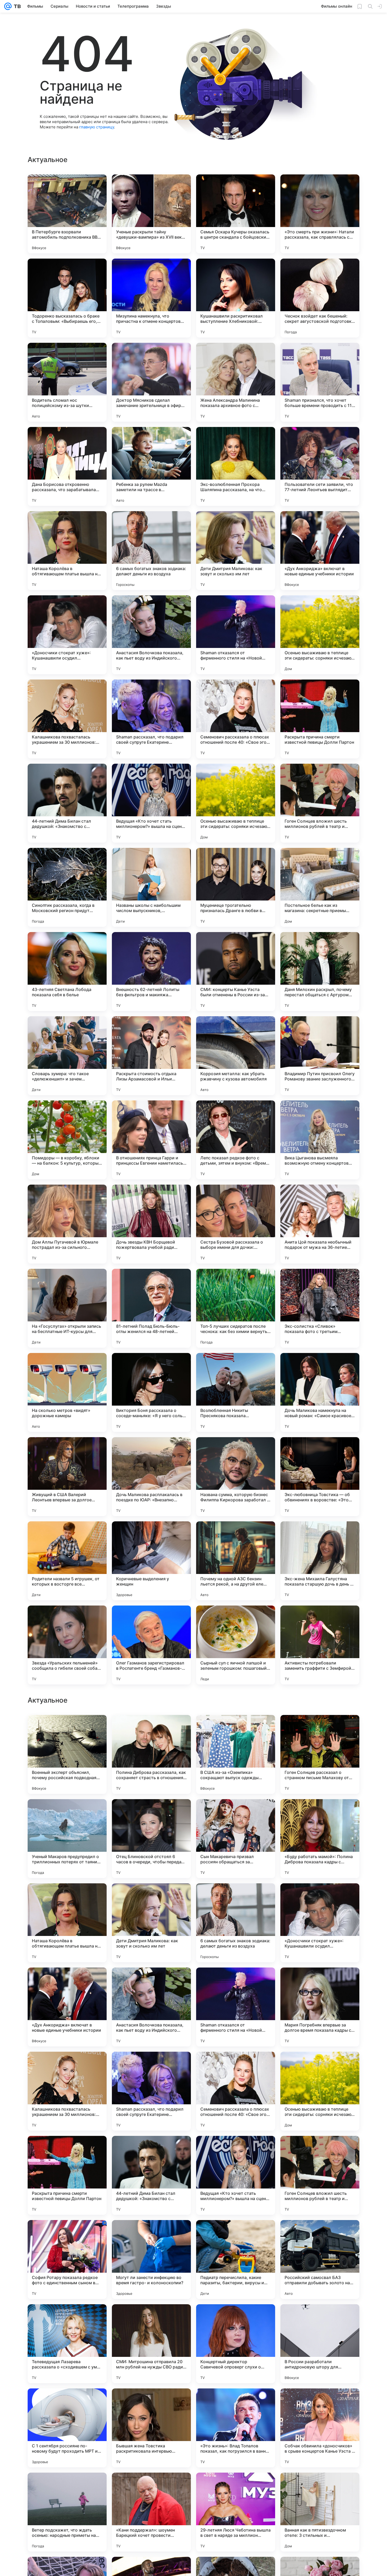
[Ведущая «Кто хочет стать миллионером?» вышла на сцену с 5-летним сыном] (151, 803)
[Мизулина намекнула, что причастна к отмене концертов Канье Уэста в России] (151, 298)
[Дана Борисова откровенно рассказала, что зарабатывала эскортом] (67, 466)
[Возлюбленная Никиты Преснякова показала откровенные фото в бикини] (236, 1392)
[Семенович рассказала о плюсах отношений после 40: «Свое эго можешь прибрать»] (236, 719)
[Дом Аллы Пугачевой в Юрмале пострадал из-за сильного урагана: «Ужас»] (67, 1224)
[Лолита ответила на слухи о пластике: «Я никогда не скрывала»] (236, 1982)
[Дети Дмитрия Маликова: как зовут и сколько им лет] (236, 551)
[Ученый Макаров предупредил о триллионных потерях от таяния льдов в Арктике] (67, 2175)
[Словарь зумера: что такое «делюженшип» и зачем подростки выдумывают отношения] (67, 1056)
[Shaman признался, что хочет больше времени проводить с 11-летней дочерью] (320, 382)
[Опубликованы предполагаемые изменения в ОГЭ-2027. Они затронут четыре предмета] (151, 1813)
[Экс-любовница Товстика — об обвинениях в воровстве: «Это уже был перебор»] (320, 1477)
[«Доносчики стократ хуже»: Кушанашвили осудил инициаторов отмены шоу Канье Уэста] (67, 635)
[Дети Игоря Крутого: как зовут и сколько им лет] (236, 1729)
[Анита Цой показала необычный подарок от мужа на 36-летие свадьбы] (320, 1224)
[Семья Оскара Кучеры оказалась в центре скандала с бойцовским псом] (236, 214)
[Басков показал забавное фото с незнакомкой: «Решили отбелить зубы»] (236, 1813)
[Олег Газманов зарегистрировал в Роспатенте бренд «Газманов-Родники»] (151, 1645)
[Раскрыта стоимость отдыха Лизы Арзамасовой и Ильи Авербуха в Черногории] (151, 1056)
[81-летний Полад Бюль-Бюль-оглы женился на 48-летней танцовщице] (151, 1308)
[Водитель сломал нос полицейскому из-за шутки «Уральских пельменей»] (67, 382)
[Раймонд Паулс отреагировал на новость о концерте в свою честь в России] (67, 1729)
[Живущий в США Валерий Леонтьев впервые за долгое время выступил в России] (67, 1477)
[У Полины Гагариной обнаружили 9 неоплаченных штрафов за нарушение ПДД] (320, 1813)
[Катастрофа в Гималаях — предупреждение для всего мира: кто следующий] (151, 1898)
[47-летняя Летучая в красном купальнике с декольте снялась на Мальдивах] (320, 1729)
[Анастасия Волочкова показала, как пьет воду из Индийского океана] (151, 635)
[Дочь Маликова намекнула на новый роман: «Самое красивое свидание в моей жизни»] (320, 1392)
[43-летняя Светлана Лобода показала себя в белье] (67, 972)
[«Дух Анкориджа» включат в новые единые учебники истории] (320, 551)
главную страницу (97, 127)
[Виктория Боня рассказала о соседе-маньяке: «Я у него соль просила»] (151, 1392)
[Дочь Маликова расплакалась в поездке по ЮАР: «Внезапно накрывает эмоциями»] (151, 1477)
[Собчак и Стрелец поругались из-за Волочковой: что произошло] (151, 1982)
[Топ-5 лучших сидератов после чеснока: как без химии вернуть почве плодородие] (236, 1308)
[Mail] (8, 6)
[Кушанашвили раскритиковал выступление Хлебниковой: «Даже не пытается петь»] (236, 298)
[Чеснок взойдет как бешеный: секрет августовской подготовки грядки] (320, 298)
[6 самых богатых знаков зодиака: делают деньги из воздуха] (151, 551)
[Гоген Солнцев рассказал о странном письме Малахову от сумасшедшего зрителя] (320, 2091)
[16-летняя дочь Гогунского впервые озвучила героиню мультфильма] (67, 1982)
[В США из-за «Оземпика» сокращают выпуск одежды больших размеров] (236, 2091)
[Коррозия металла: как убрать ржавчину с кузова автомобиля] (236, 1056)
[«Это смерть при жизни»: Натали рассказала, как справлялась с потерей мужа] (320, 214)
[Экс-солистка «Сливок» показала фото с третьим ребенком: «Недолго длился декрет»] (320, 1308)
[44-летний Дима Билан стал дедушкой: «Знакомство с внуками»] (67, 803)
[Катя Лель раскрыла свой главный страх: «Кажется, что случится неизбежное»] (151, 1729)
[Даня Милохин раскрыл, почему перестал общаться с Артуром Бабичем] (320, 972)
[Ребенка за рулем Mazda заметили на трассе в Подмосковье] (151, 466)
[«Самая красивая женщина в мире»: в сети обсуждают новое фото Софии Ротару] (320, 1982)
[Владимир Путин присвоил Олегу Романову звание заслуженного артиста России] (320, 1056)
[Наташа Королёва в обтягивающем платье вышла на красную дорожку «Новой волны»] (67, 551)
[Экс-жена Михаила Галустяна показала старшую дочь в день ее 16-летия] (320, 1561)
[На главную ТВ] (16, 6)
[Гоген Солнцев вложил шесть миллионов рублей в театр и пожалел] (320, 803)
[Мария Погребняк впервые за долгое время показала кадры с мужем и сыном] (320, 2344)
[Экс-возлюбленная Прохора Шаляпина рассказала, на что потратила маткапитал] (236, 466)
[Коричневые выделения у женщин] (151, 1561)
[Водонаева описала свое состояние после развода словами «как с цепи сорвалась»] (67, 1813)
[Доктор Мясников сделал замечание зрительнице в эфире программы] (151, 382)
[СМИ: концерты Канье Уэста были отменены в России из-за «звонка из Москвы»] (236, 972)
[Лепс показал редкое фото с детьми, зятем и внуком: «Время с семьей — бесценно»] (236, 1140)
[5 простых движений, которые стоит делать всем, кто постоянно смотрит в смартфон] (320, 1898)
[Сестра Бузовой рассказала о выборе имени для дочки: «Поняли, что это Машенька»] (236, 1224)
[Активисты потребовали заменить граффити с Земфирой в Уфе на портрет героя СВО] (320, 1645)
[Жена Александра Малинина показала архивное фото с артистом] (236, 382)
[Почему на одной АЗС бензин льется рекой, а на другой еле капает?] (236, 1561)
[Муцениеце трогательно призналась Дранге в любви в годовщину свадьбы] (236, 887)
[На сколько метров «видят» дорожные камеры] (67, 1392)
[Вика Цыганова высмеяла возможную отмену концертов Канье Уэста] (320, 1140)
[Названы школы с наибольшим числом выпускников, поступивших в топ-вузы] (151, 887)
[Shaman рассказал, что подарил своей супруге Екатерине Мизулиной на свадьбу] (151, 719)
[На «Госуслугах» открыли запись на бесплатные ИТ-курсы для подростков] (67, 1308)
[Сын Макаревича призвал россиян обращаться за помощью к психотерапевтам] (236, 2175)
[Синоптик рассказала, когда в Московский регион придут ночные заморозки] (67, 887)
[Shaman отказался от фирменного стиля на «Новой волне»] (236, 635)
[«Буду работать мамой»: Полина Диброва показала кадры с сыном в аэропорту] (320, 2175)
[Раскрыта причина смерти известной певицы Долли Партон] (320, 719)
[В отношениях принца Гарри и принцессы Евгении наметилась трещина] (151, 1140)
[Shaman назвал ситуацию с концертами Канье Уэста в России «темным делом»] (67, 1898)
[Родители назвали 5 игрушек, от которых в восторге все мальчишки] (67, 1561)
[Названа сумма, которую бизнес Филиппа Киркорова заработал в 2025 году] (236, 1477)
